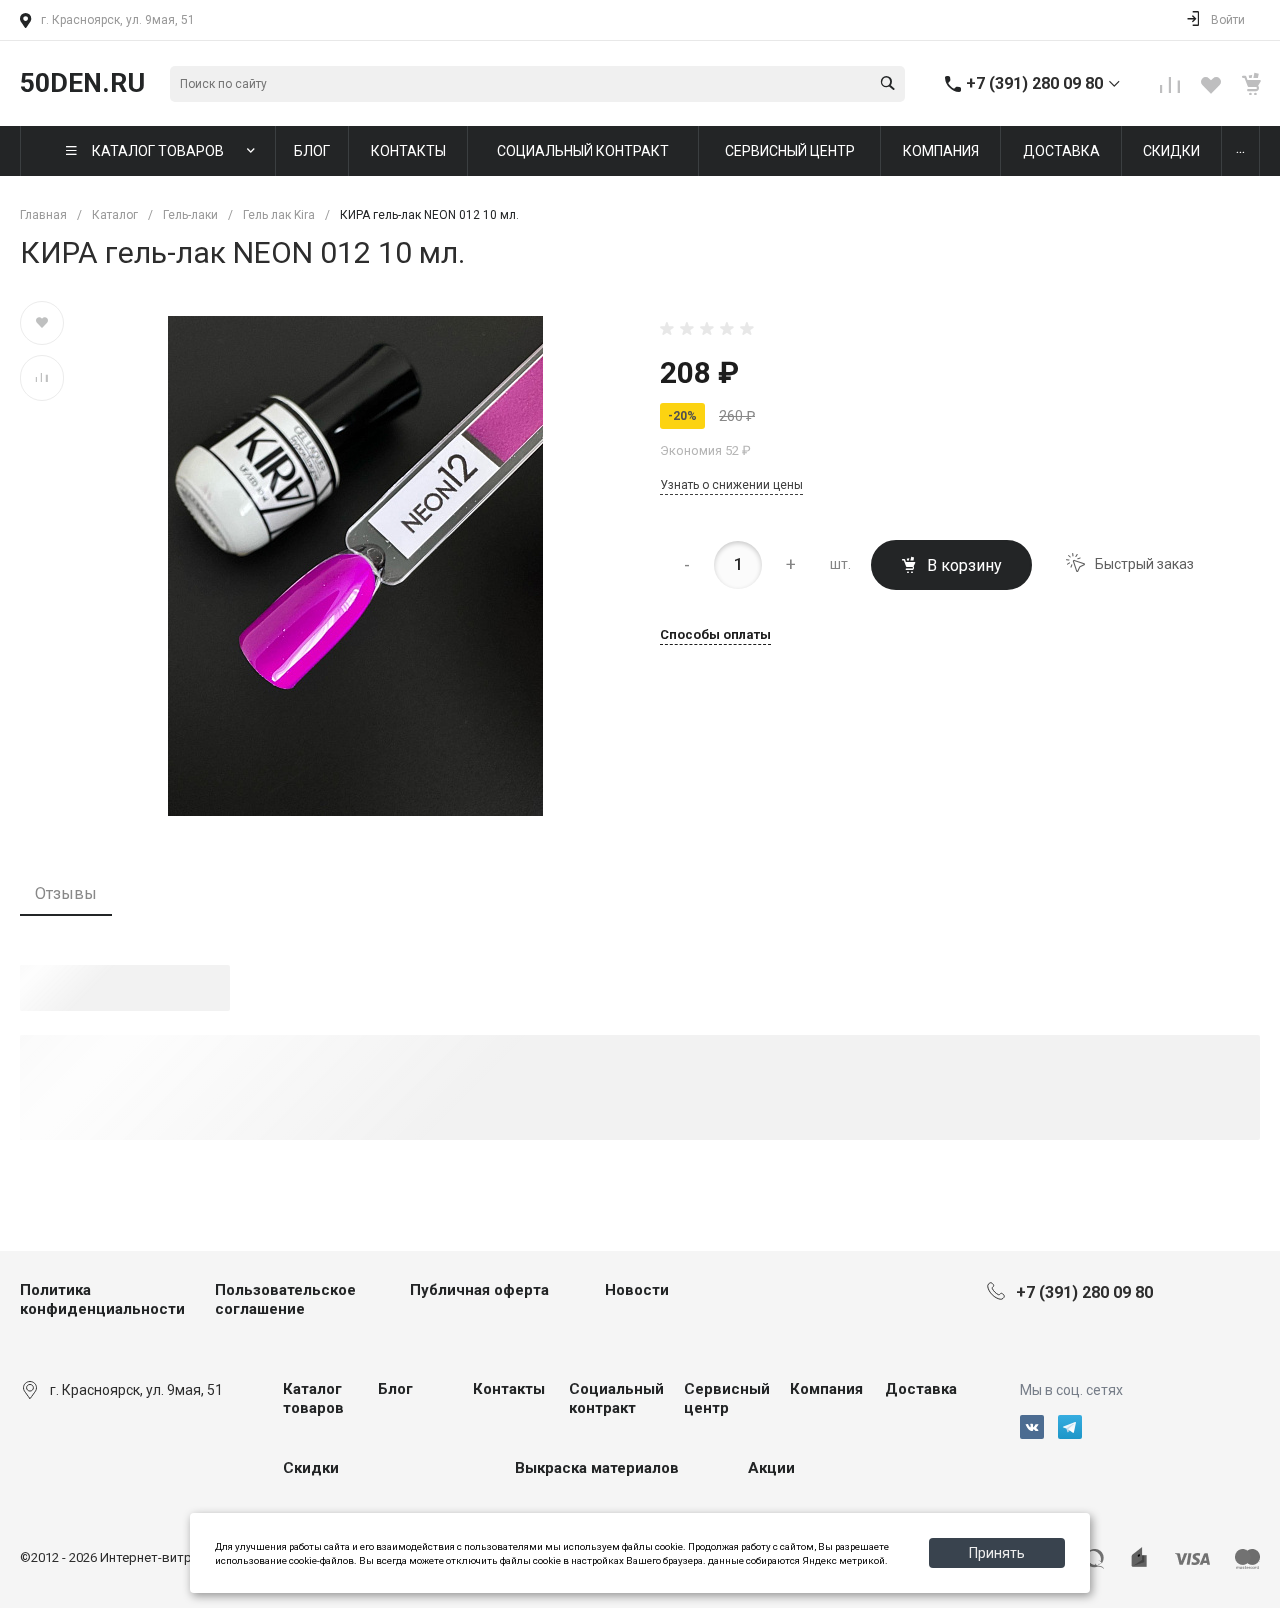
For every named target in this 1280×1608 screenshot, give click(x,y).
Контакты (509, 1389)
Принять (997, 1553)
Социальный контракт (616, 1399)
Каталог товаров (313, 1399)
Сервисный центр (727, 1399)
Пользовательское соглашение (285, 1300)
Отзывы (66, 893)
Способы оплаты (715, 635)
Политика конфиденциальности (102, 1300)
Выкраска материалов (597, 1468)
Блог (395, 1389)
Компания (826, 1389)
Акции (771, 1468)
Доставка (921, 1389)
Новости (637, 1290)
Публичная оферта (479, 1290)
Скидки (311, 1468)
